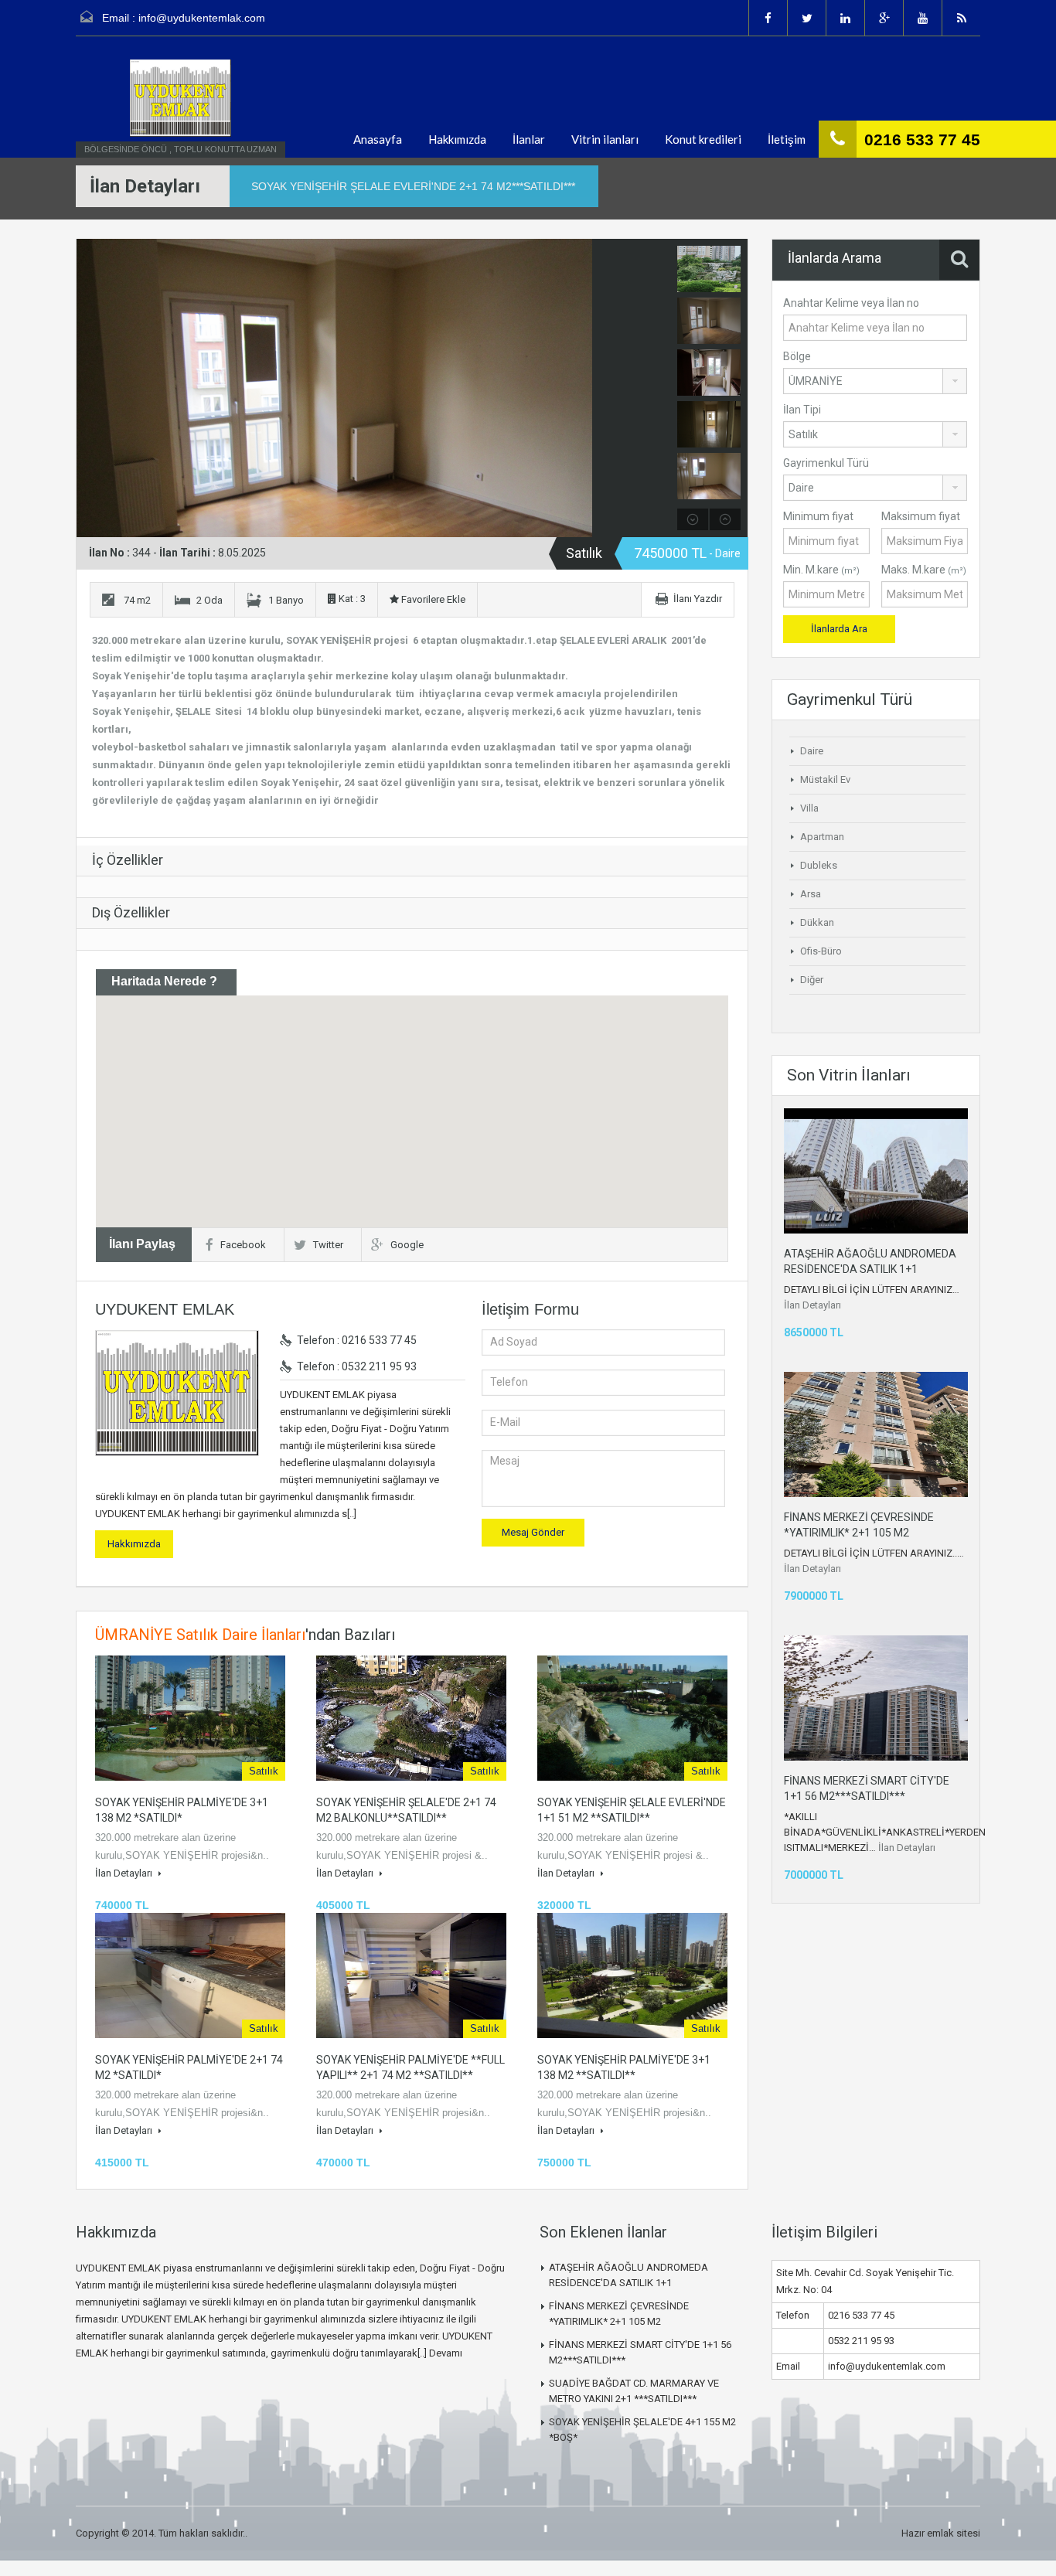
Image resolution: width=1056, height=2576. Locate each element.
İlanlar (529, 139)
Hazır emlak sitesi (941, 2533)
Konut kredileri (703, 139)
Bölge (797, 356)
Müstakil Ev (825, 779)
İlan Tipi (802, 410)
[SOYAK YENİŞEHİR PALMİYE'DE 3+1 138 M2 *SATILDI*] (190, 1718)
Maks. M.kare (924, 570)
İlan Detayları (125, 1873)
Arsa (811, 894)
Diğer (812, 980)
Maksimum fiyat (921, 516)
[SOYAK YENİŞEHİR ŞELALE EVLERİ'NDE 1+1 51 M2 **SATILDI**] (632, 1718)
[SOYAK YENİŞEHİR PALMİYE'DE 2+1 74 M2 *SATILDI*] (190, 1975)
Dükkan (817, 922)
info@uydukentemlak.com (202, 18)
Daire (812, 751)
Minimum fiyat (818, 516)
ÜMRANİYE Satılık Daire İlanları (200, 1635)
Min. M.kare (821, 570)
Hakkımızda (457, 139)
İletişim (787, 139)
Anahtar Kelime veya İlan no (851, 303)
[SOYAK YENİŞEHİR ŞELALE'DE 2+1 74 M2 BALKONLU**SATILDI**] (411, 1718)
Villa (809, 808)
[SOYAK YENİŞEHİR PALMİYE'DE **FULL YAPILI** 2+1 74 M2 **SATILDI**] (411, 1975)
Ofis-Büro (821, 951)
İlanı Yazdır (698, 599)
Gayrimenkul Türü (826, 463)
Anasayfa (378, 139)
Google (407, 1245)
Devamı (446, 2353)
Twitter (328, 1245)
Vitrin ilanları (605, 139)
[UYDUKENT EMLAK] (180, 98)
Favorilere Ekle (432, 599)
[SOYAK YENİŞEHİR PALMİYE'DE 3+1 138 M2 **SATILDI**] (632, 1975)
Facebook (243, 1245)
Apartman (822, 837)
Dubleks (819, 865)
